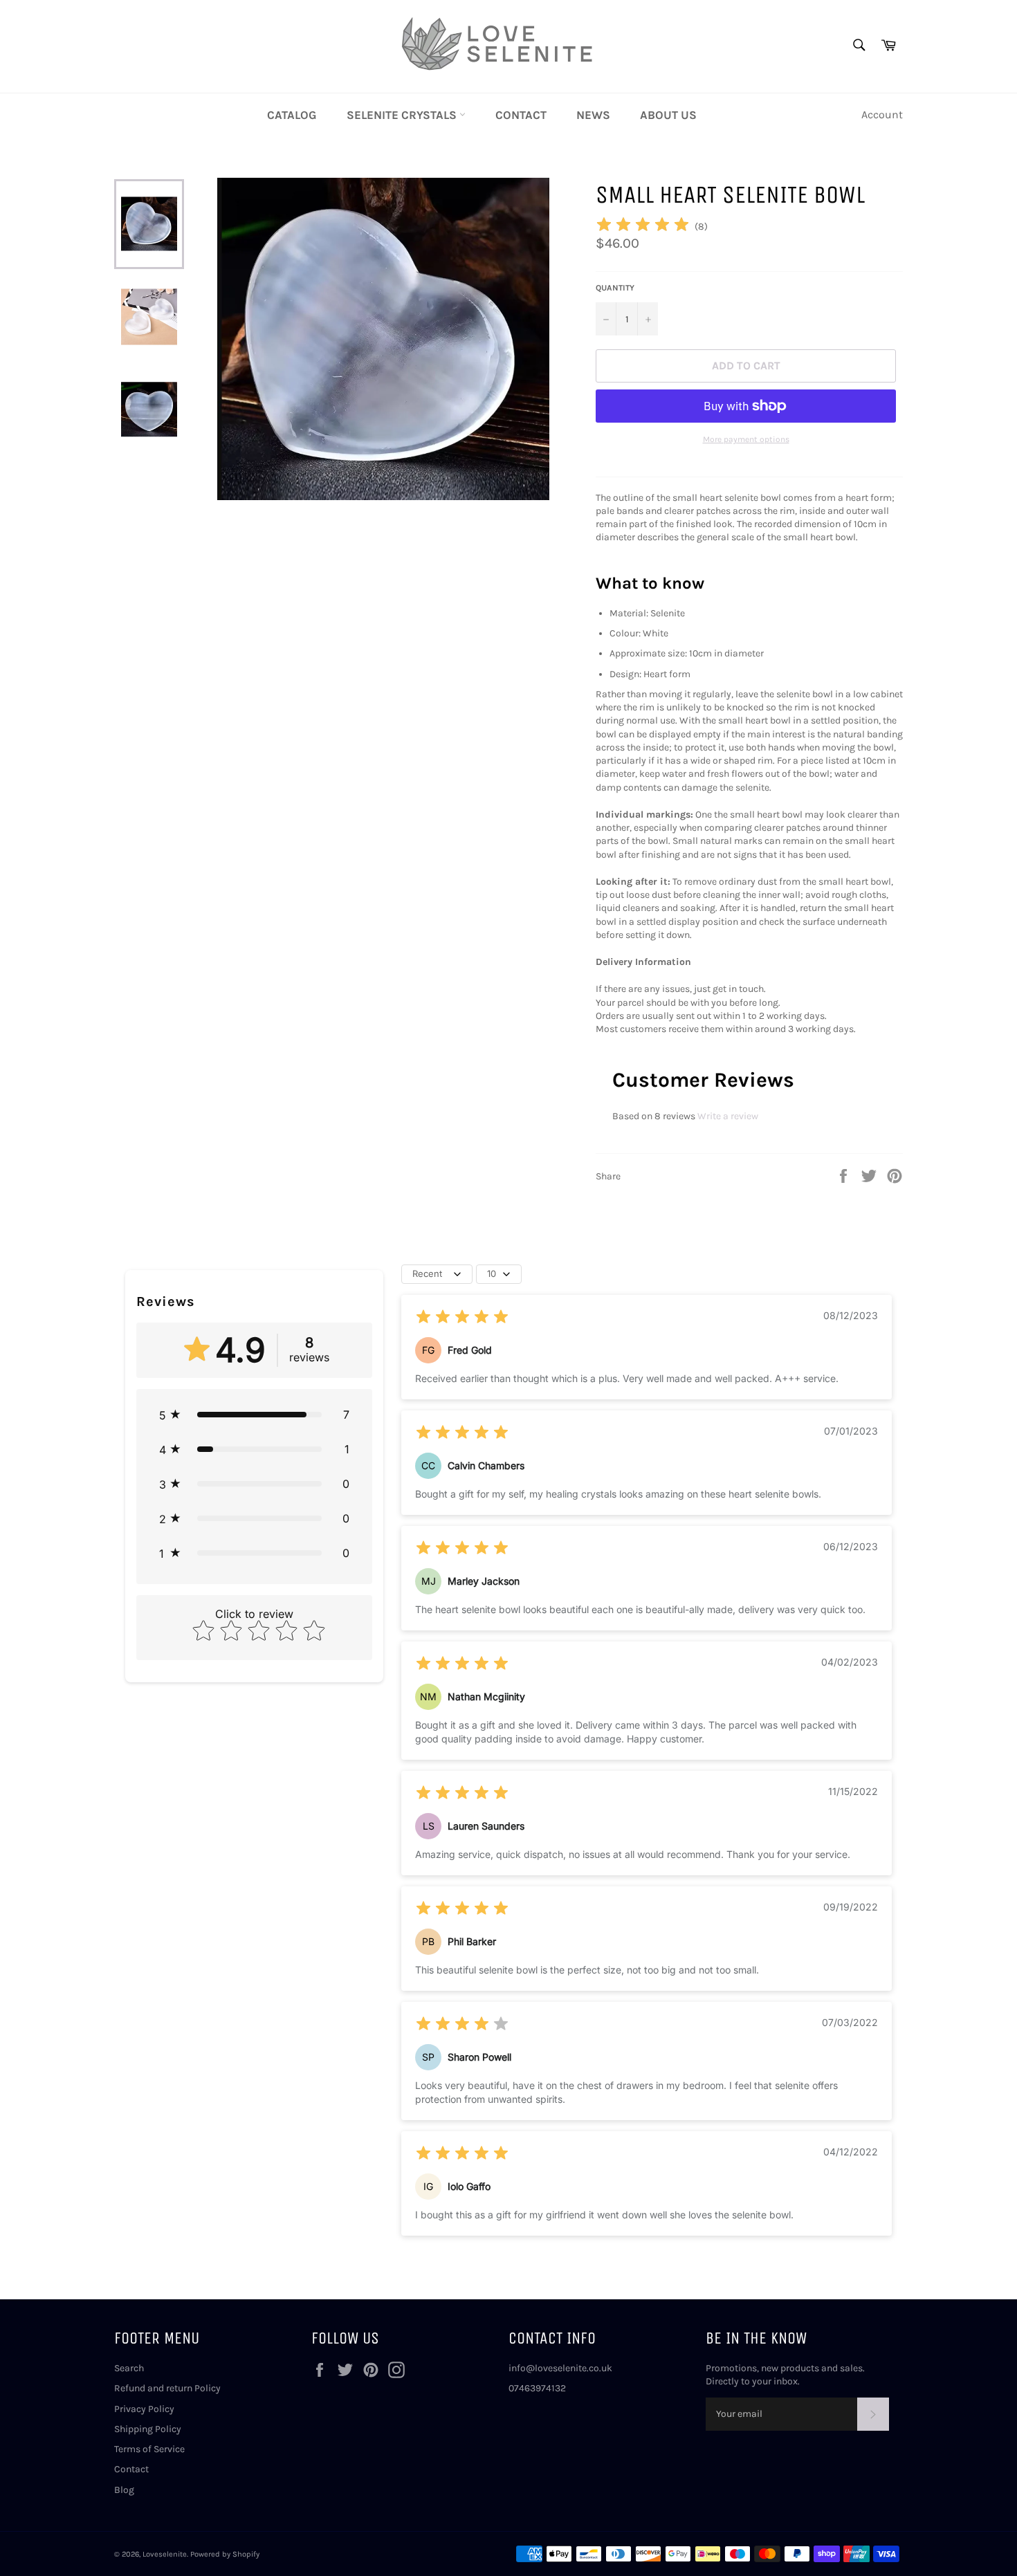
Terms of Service (149, 2449)
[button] (254, 1415)
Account (882, 114)
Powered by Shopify (225, 2554)
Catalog (292, 115)
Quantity (615, 288)
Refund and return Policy (167, 2388)
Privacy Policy (144, 2409)
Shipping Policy (148, 2429)
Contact (521, 115)
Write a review (728, 1116)
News (593, 115)
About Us (668, 115)
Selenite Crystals (403, 115)
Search (129, 2368)
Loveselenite (165, 2554)
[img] (643, 227)
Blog (124, 2490)
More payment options (746, 439)
